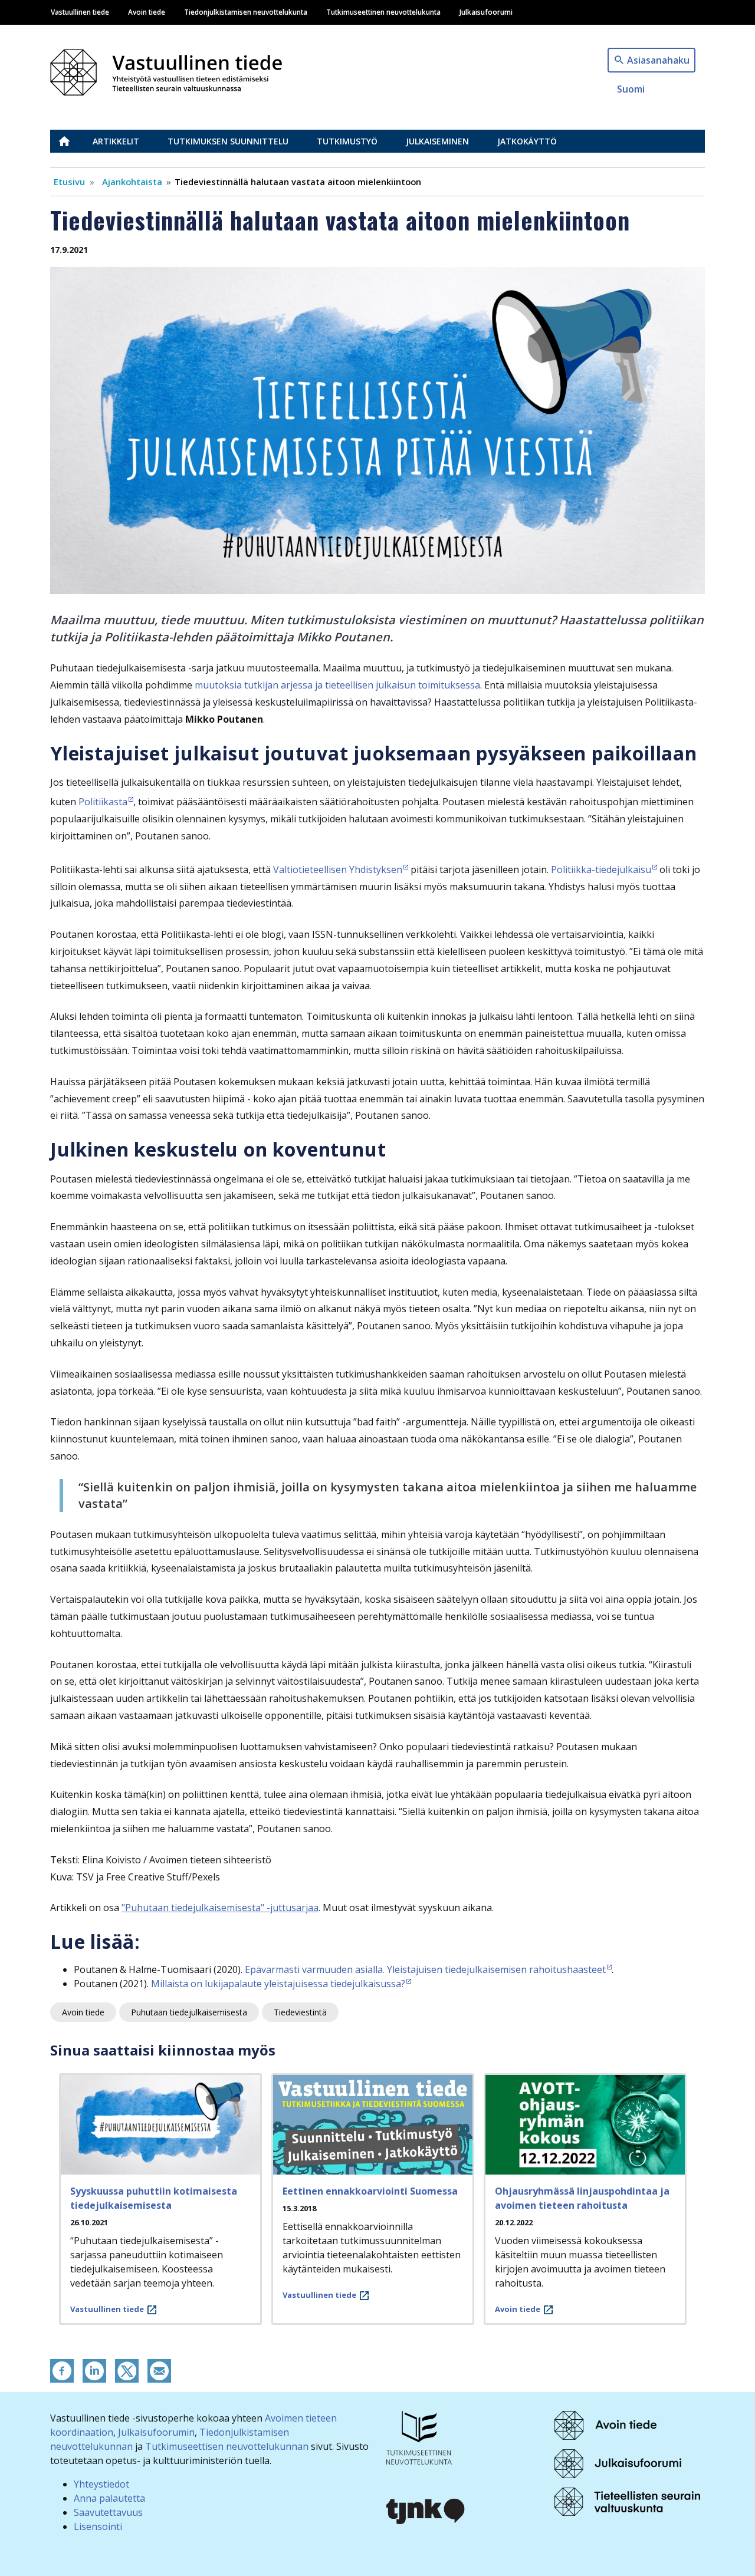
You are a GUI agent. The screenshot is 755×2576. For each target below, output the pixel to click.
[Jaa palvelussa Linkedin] (94, 2370)
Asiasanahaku (658, 60)
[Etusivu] (173, 69)
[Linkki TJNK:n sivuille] (426, 2510)
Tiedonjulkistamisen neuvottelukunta (246, 12)
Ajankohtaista (132, 182)
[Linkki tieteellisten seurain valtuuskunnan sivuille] (627, 2501)
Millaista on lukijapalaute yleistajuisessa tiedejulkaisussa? (278, 1984)
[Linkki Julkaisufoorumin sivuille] (618, 2463)
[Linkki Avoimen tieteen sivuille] (605, 2425)
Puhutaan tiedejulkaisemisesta (189, 2012)
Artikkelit (116, 141)
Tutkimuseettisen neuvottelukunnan (227, 2446)
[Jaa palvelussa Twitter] (127, 2370)
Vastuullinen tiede (80, 12)
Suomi (631, 89)
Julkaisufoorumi (486, 12)
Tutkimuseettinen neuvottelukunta (383, 12)
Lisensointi (98, 2526)
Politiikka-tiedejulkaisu (601, 869)
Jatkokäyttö (527, 141)
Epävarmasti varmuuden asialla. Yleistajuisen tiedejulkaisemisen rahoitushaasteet (425, 1969)
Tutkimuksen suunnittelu (228, 141)
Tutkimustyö (347, 141)
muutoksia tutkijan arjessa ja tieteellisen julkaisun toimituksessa (336, 685)
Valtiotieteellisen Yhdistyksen (338, 869)
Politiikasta (103, 802)
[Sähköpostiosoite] (159, 2370)
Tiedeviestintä (300, 2012)
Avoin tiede (147, 12)
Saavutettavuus (108, 2512)
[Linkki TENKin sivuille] (419, 2437)
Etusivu (71, 141)
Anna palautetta (109, 2498)
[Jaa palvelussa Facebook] (62, 2370)
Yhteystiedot (101, 2484)
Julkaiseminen (437, 141)
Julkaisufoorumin (156, 2432)
